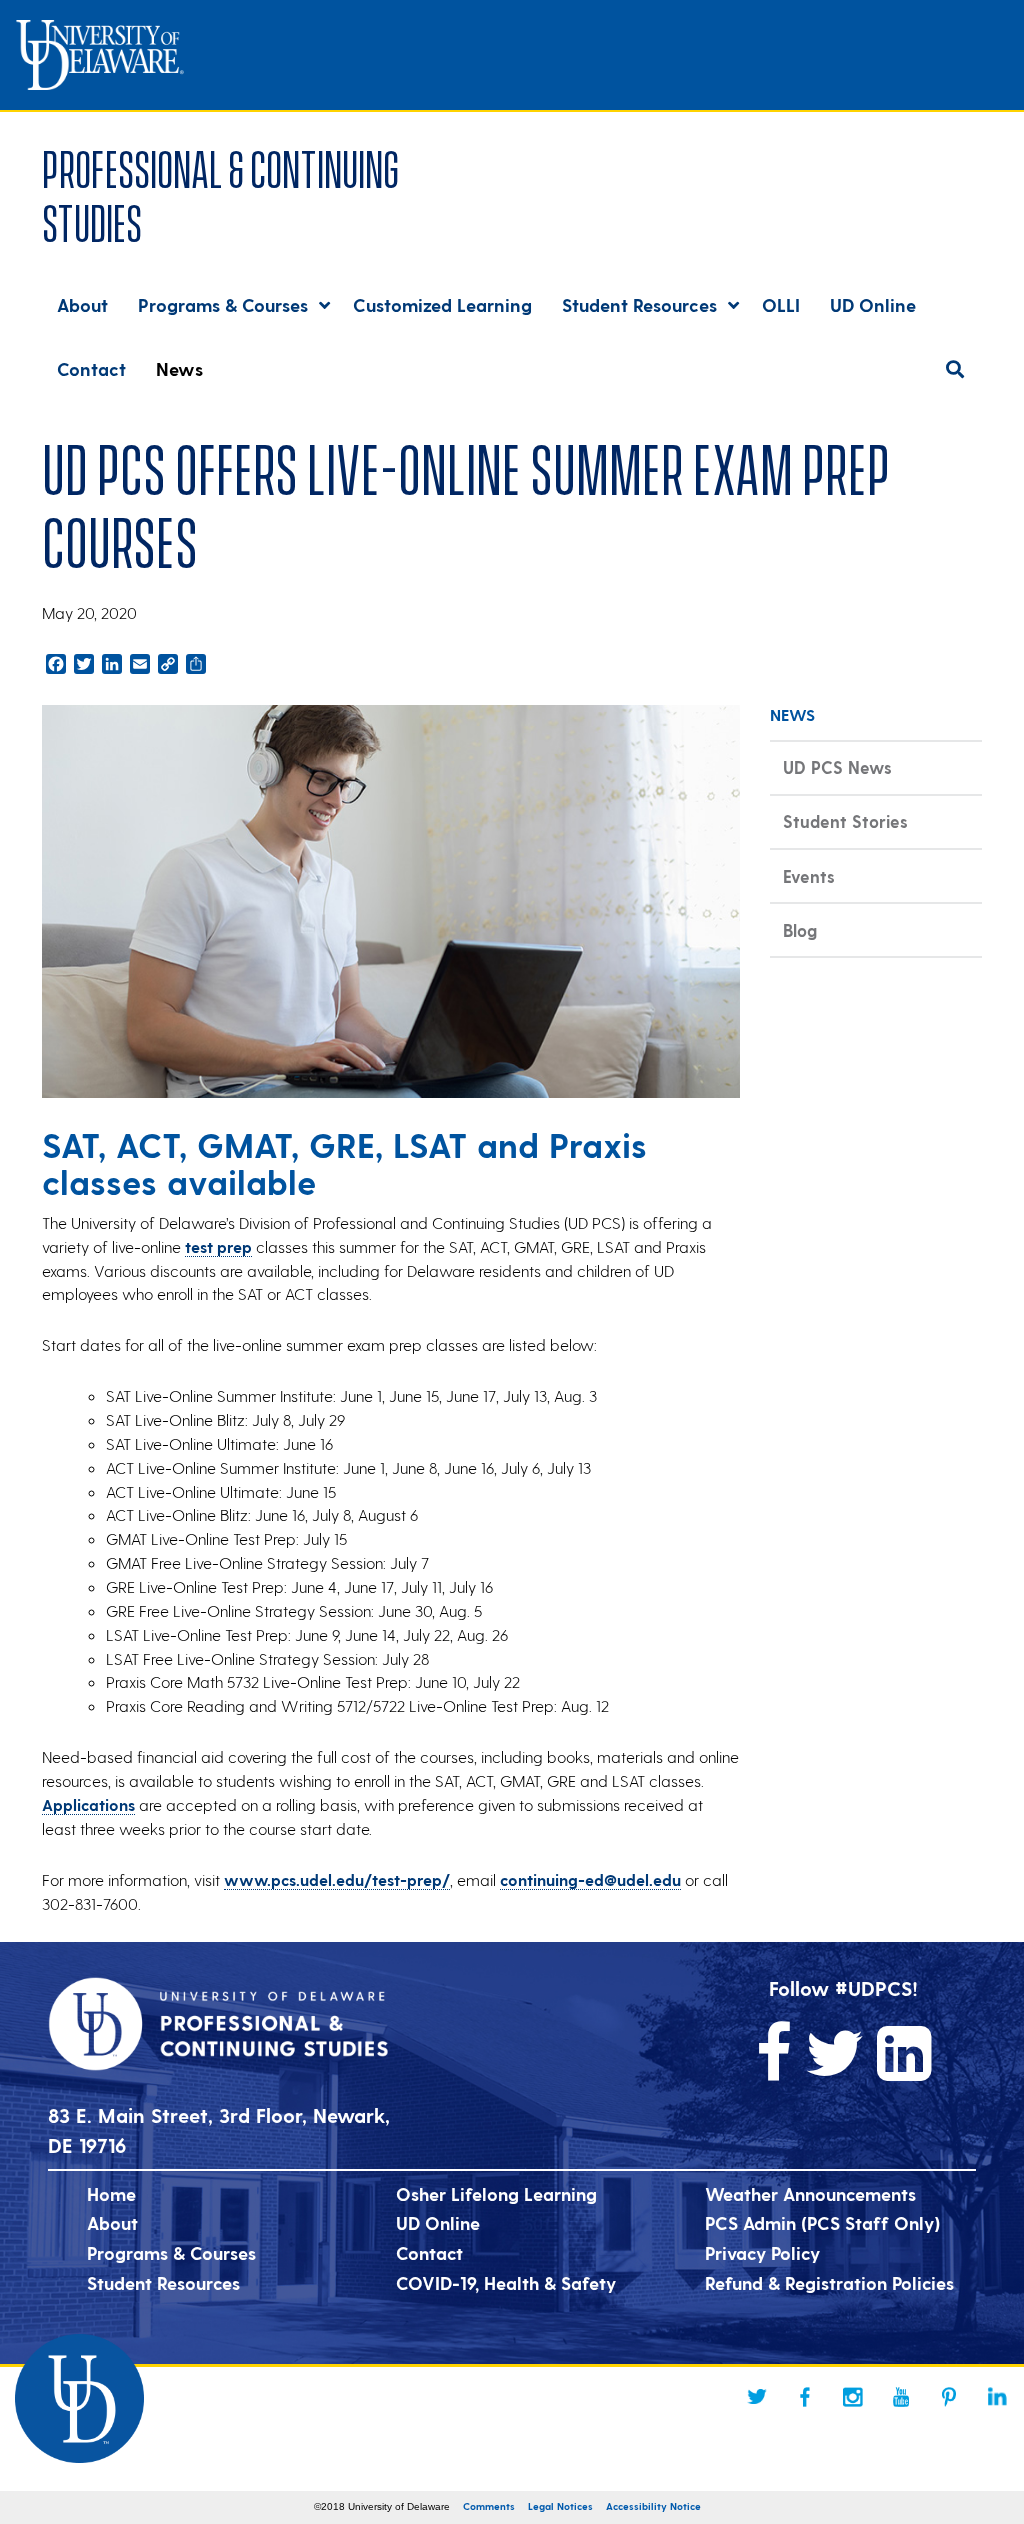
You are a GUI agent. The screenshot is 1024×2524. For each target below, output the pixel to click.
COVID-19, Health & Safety (506, 2282)
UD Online (438, 2222)
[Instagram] (853, 2397)
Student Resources (163, 2282)
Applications (88, 1804)
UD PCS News (837, 767)
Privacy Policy (762, 2252)
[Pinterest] (949, 2397)
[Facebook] (805, 2397)
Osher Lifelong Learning (496, 2193)
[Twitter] (757, 2397)
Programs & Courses (171, 2252)
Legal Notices (560, 2506)
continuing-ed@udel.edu (590, 1879)
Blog (800, 930)
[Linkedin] (997, 2397)
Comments (489, 2506)
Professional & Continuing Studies (220, 192)
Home (111, 2193)
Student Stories (845, 821)
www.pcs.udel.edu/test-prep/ (337, 1879)
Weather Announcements (810, 2193)
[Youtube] (901, 2397)
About (112, 2222)
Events (809, 876)
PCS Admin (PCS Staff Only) (822, 2222)
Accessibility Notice (653, 2506)
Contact (429, 2252)
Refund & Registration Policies (829, 2282)
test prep (218, 1246)
